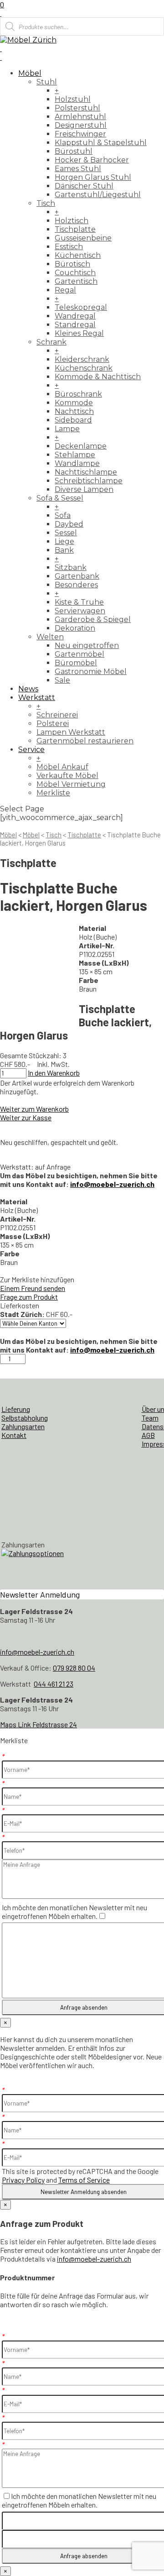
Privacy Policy (23, 2180)
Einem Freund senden (33, 1288)
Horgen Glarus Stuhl (93, 177)
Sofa (63, 515)
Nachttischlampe (86, 472)
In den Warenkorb (54, 1073)
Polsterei (53, 724)
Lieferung (16, 1409)
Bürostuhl (74, 151)
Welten (50, 637)
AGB (148, 1435)
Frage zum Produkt (29, 1297)
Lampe (67, 429)
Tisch (46, 203)
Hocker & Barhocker (92, 160)
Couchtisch (75, 273)
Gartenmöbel (79, 654)
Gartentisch (76, 281)
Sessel (66, 533)
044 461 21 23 (54, 1684)
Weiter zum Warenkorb (34, 1109)
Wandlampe (77, 463)
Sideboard (73, 420)
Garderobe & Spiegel (93, 619)
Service (31, 750)
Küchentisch (78, 255)
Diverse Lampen (84, 489)
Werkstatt (37, 698)
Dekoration (75, 628)
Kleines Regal (79, 333)
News (28, 689)
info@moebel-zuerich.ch (112, 1184)
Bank (64, 550)
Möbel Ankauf (62, 767)
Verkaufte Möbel (67, 776)
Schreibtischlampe (89, 481)
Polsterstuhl (77, 108)
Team (150, 1418)
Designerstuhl (81, 125)
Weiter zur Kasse (26, 1117)
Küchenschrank (84, 368)
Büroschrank (78, 394)
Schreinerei (57, 715)
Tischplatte (75, 229)
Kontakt (14, 1435)
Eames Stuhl (78, 169)
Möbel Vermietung (71, 784)
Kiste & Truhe (79, 602)
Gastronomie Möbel (91, 671)
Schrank (51, 342)
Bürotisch (72, 264)
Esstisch (69, 247)
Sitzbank (71, 567)
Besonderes (76, 585)
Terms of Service (84, 2180)
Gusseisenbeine (83, 238)
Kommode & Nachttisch (98, 377)
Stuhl (47, 82)
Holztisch (72, 221)
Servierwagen (80, 611)
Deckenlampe (81, 446)
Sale (62, 680)
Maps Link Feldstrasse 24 (38, 1724)
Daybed (69, 524)
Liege (64, 541)
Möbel (30, 73)
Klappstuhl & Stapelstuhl (101, 143)
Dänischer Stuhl (84, 186)
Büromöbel (76, 663)
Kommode (74, 403)
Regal (65, 290)
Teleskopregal (81, 307)
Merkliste (53, 793)
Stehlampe (75, 455)
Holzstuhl (73, 99)
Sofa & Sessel (60, 498)
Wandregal (75, 316)
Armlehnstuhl (80, 117)
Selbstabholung (25, 1418)
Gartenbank (77, 576)
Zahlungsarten (23, 1426)
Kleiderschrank (82, 359)
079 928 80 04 (74, 1668)
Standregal (75, 325)
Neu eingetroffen (87, 645)
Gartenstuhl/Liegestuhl (98, 195)
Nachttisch (74, 411)
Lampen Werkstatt (71, 732)
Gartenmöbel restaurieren (85, 741)
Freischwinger (80, 134)
